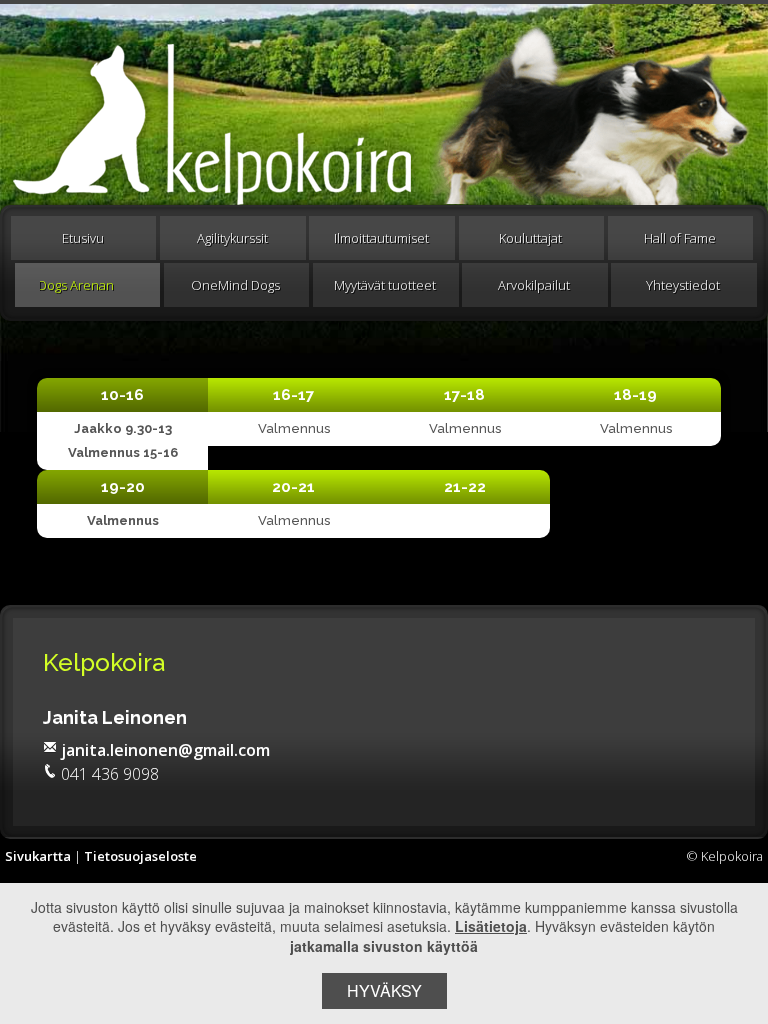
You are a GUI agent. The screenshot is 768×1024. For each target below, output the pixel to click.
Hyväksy (384, 990)
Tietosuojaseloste (140, 856)
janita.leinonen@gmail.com (165, 750)
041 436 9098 (110, 774)
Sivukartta (38, 856)
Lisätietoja (491, 926)
